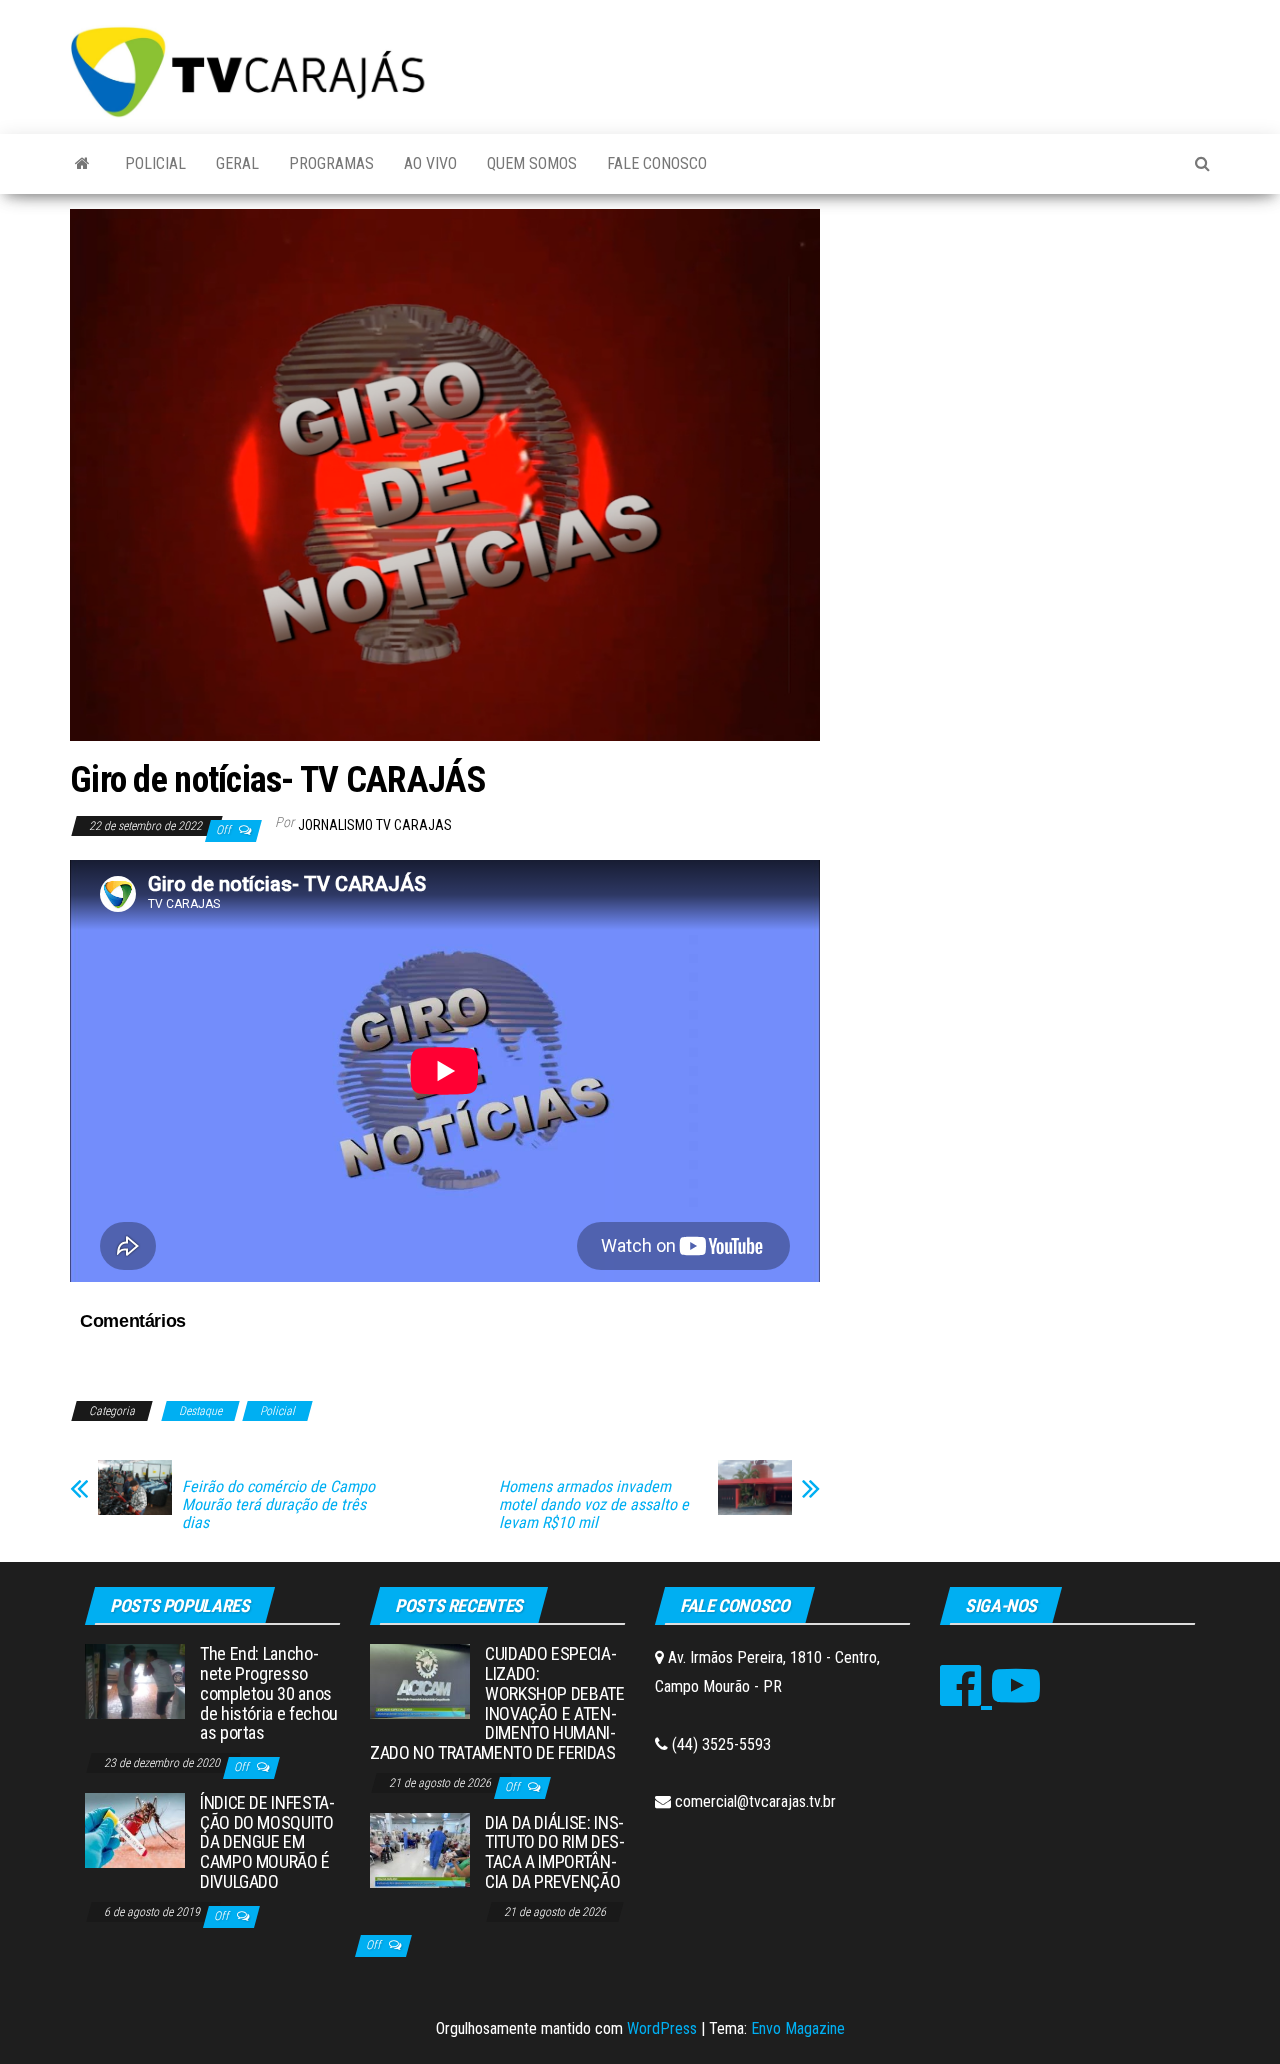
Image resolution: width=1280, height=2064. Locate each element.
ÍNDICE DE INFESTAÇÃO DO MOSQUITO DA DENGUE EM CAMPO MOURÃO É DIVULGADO (267, 1842)
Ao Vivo (430, 163)
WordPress (662, 2028)
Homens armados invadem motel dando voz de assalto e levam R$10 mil (594, 1505)
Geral (237, 163)
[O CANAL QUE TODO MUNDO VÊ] (82, 164)
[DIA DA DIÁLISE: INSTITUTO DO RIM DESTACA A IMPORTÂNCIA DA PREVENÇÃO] (420, 1848)
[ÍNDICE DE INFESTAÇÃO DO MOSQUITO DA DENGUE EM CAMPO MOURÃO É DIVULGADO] (135, 1829)
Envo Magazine (798, 2028)
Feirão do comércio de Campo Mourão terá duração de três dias (278, 1505)
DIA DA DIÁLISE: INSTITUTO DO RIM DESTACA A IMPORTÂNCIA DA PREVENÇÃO (555, 1852)
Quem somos (532, 163)
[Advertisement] (1030, 359)
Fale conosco (657, 163)
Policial (155, 163)
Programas (331, 163)
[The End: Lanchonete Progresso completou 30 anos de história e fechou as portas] (135, 1680)
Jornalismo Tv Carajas (375, 825)
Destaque (200, 1411)
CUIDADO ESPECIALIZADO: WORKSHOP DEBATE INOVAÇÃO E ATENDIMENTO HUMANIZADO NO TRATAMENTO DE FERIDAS (497, 1703)
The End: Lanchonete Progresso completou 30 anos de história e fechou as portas (269, 1693)
